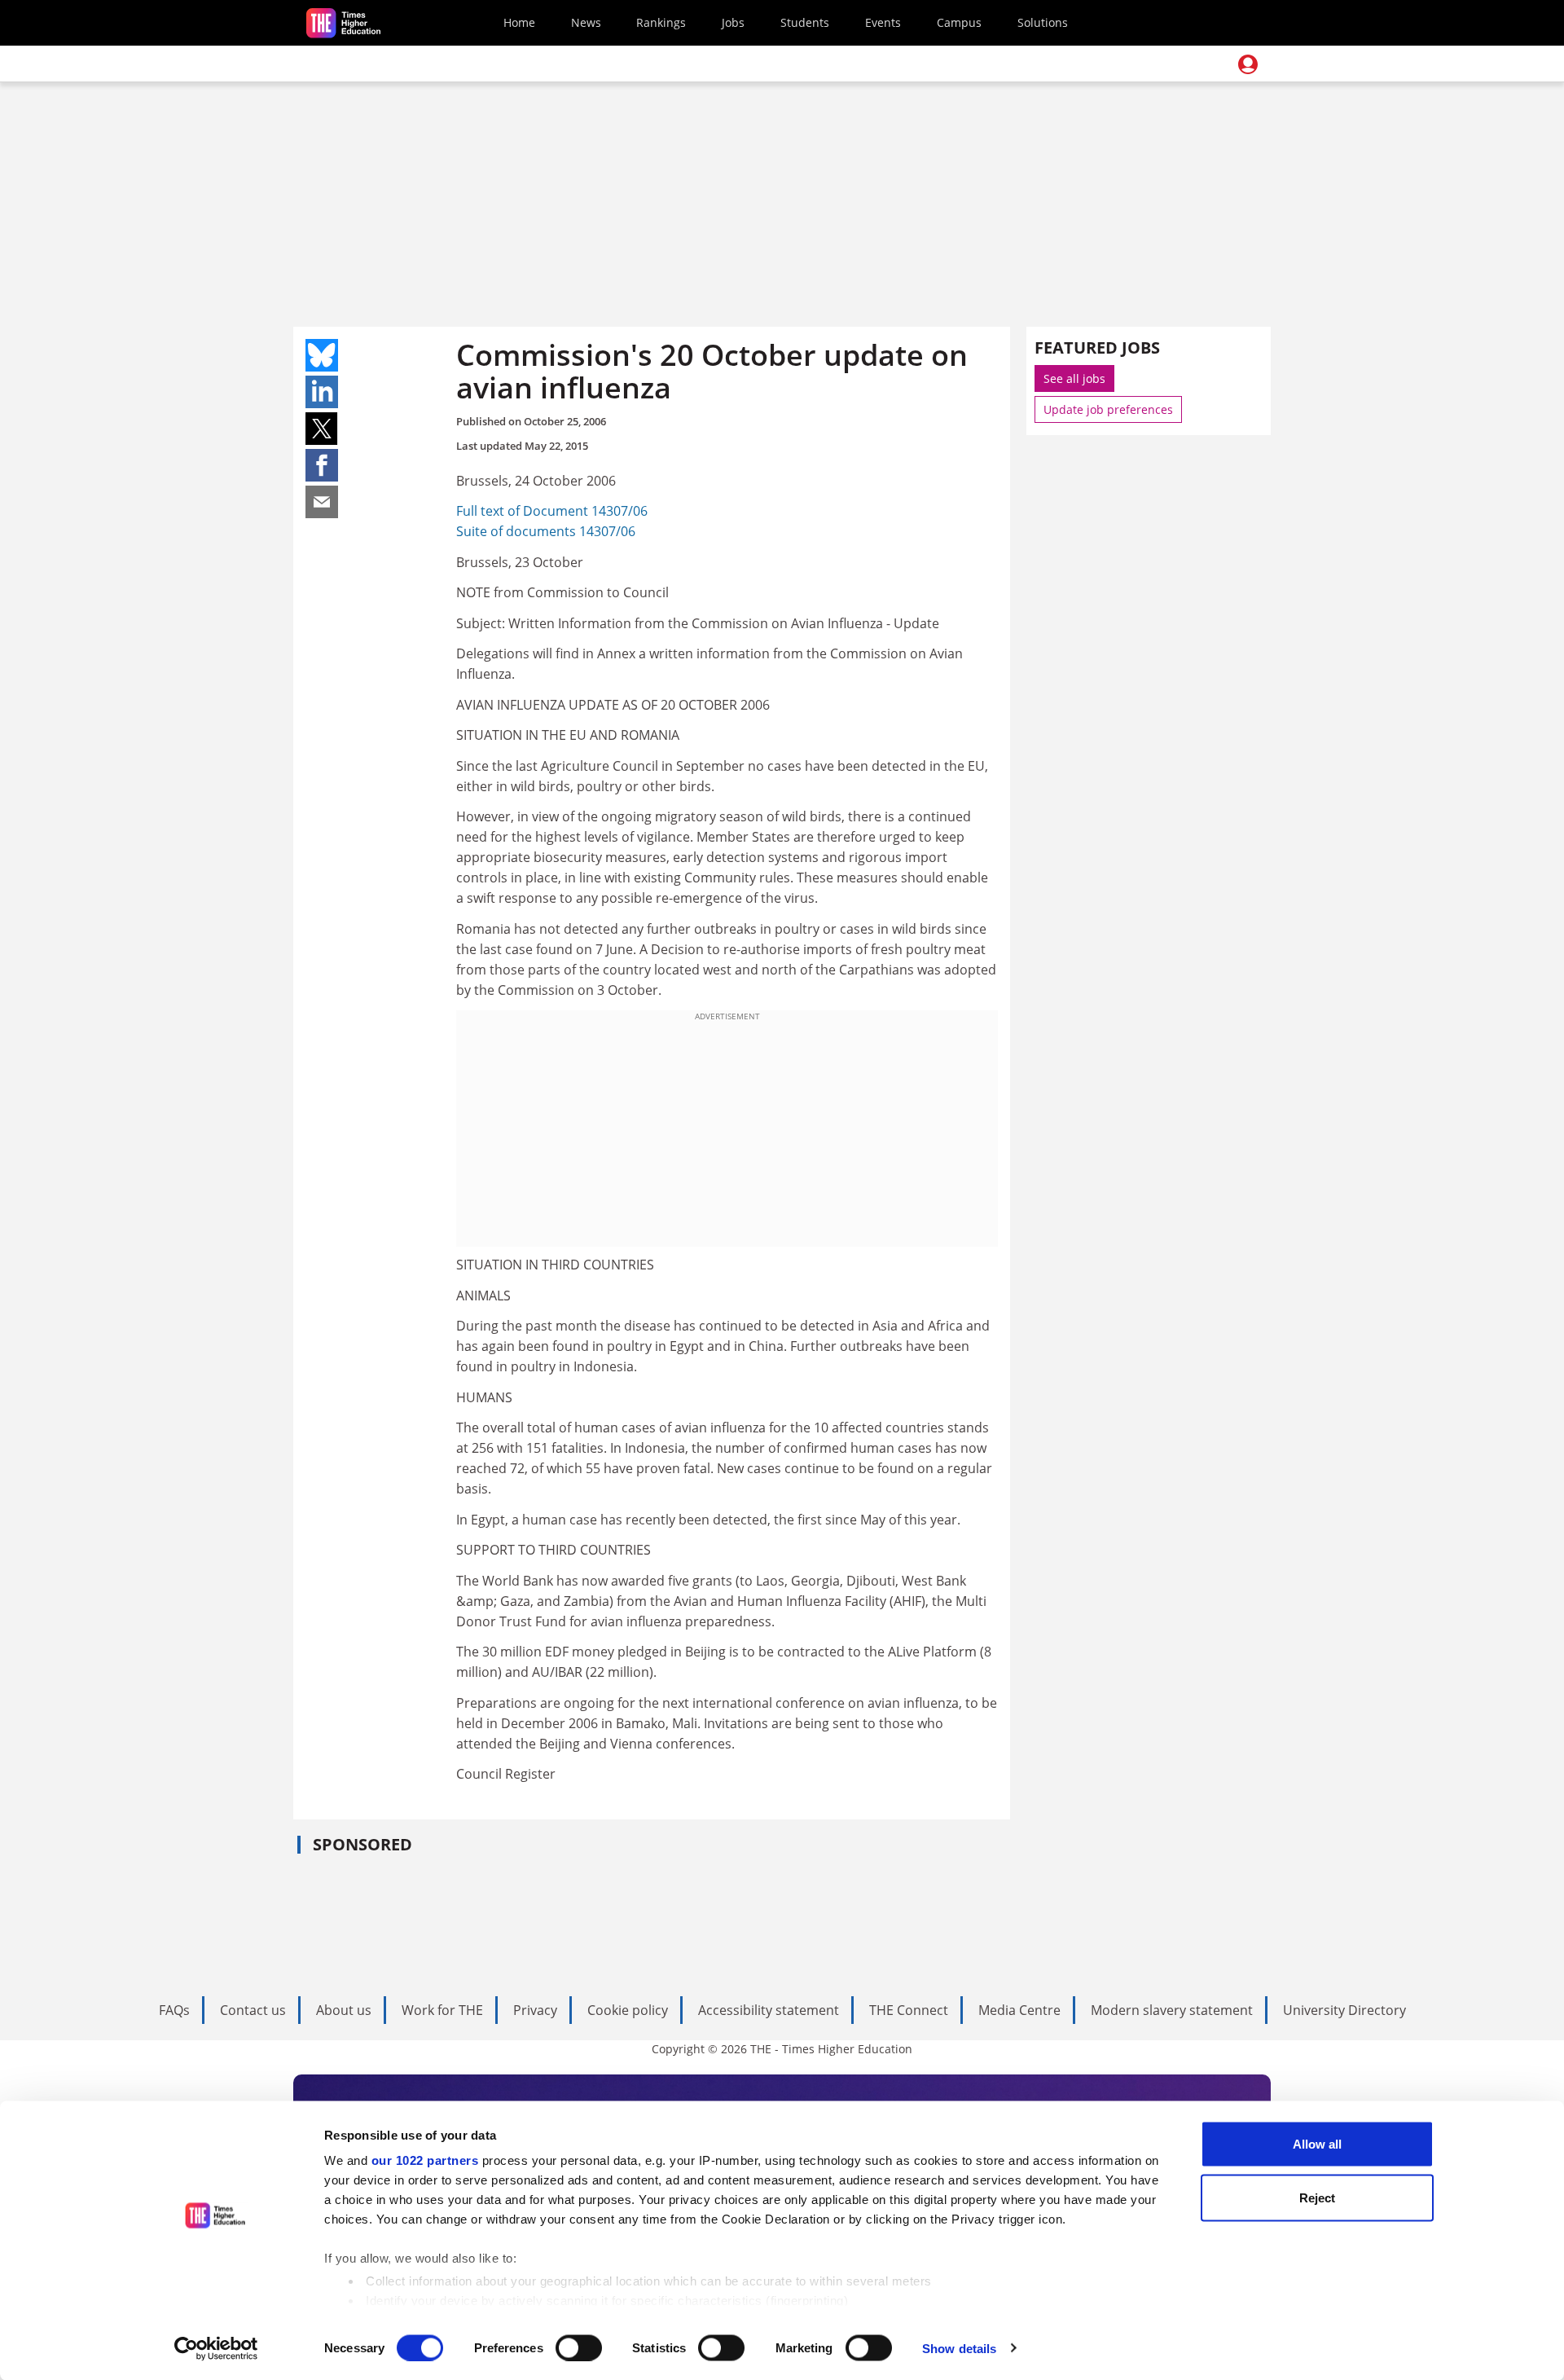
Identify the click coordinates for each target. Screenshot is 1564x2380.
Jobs (733, 22)
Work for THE (442, 2010)
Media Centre (1019, 2010)
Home (519, 22)
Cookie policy (628, 2010)
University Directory (1344, 2010)
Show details (959, 2348)
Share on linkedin (322, 392)
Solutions (1043, 22)
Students (805, 22)
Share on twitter (322, 429)
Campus (959, 22)
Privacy (535, 2010)
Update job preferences (1108, 409)
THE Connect (909, 2010)
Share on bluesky (322, 355)
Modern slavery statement (1172, 2010)
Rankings (661, 22)
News (586, 22)
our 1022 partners (425, 2160)
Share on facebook (322, 465)
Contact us (253, 2010)
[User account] (1248, 64)
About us (344, 2010)
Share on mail (322, 502)
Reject (1317, 2197)
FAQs (174, 2010)
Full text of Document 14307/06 (552, 511)
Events (883, 22)
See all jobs (1074, 378)
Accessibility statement (769, 2010)
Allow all (1317, 2144)
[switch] (579, 2347)
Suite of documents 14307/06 (546, 531)
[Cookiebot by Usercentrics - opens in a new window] (216, 2348)
